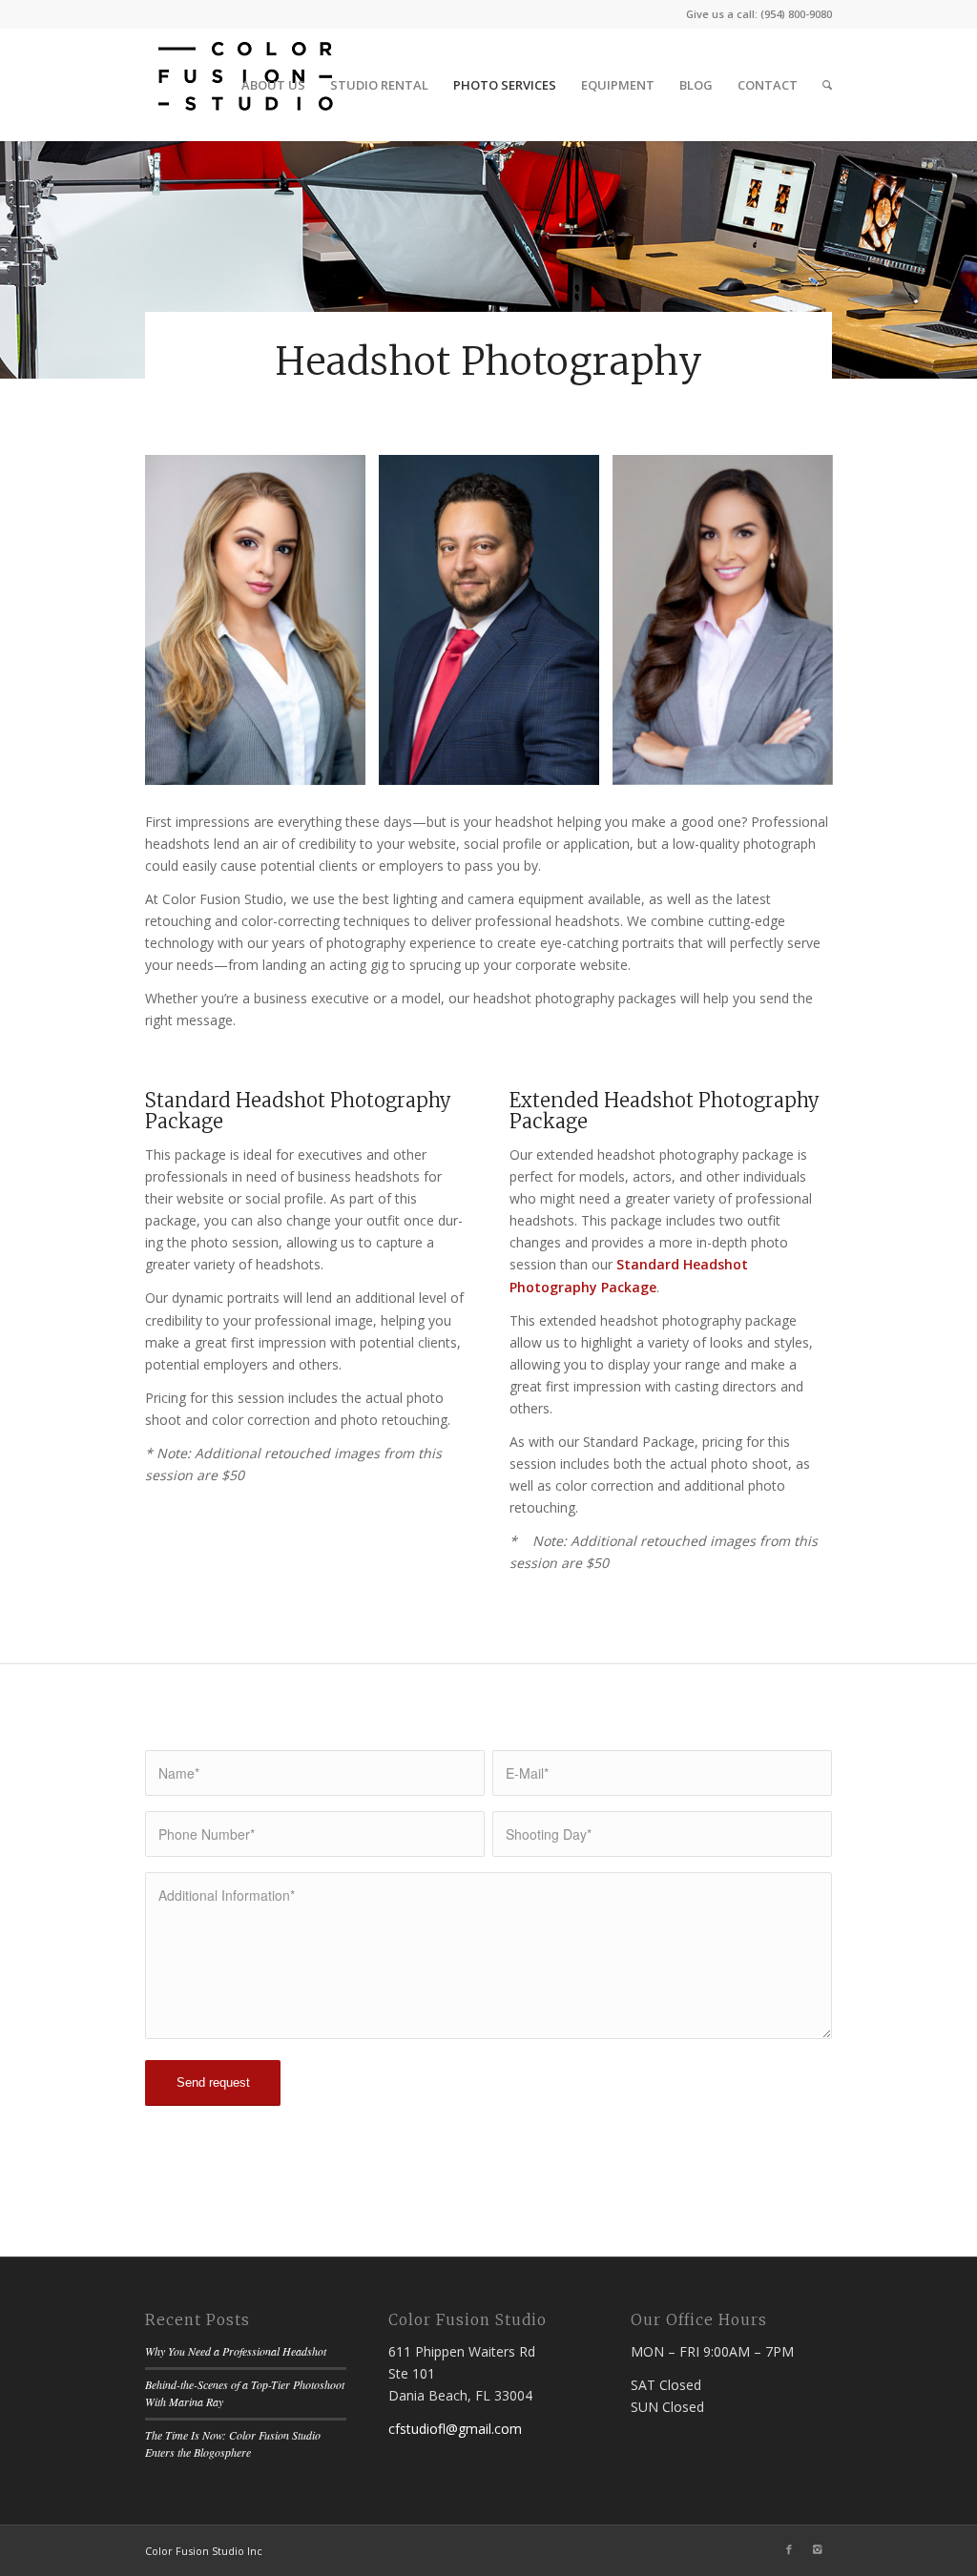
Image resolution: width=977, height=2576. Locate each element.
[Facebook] (789, 2549)
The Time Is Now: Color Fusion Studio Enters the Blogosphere (233, 2443)
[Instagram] (818, 2549)
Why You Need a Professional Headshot (236, 2351)
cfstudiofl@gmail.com (455, 2429)
